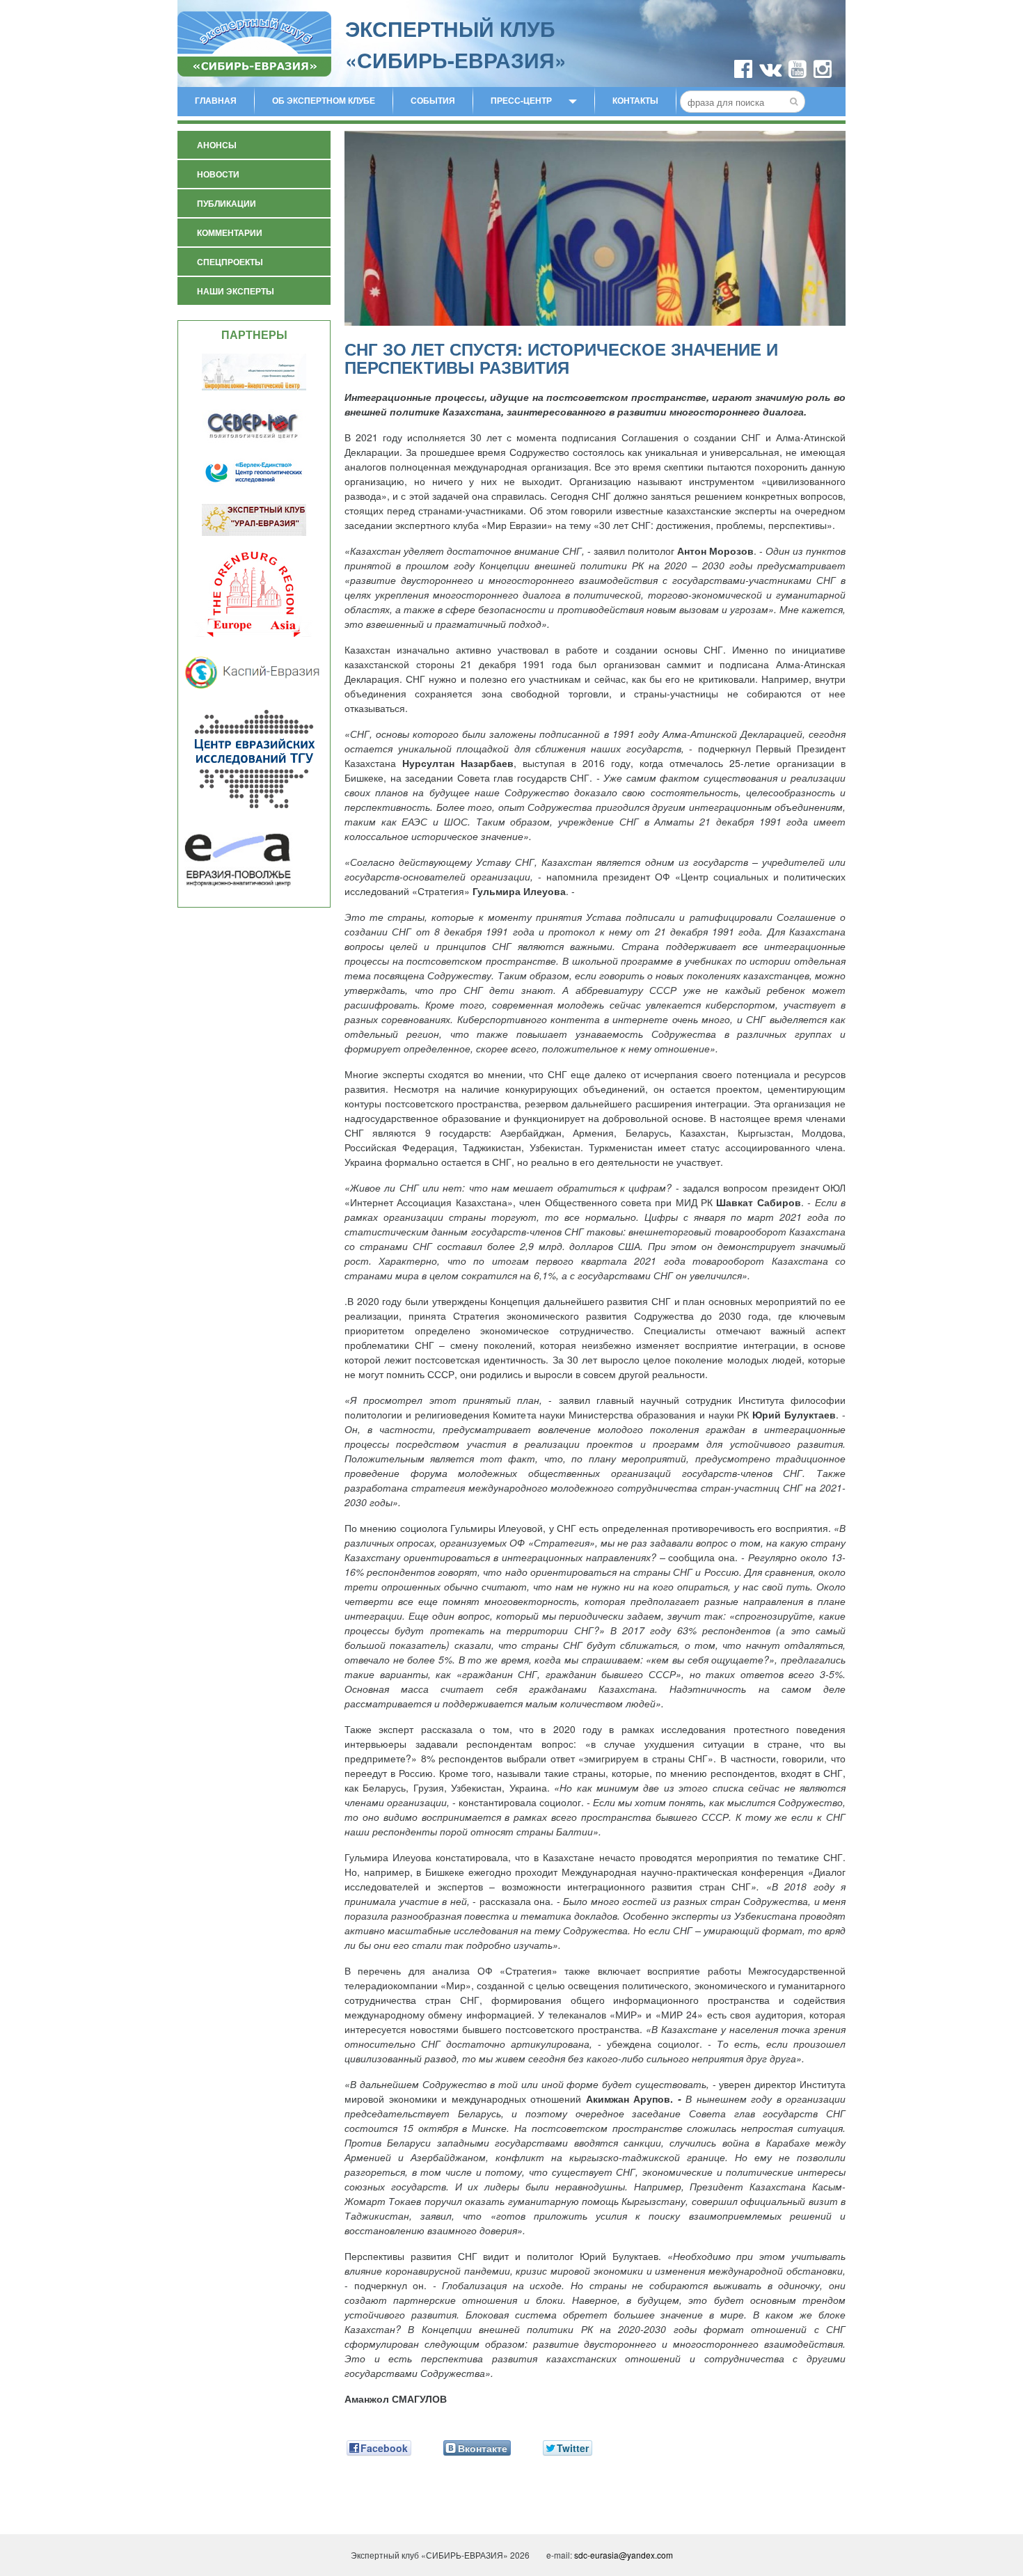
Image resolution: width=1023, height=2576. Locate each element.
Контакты (635, 100)
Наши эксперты (236, 291)
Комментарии (230, 232)
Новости (218, 174)
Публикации (227, 203)
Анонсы (217, 145)
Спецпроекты (230, 262)
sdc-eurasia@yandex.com (624, 2555)
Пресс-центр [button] (521, 100)
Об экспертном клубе (324, 100)
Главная (216, 100)
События (433, 100)
